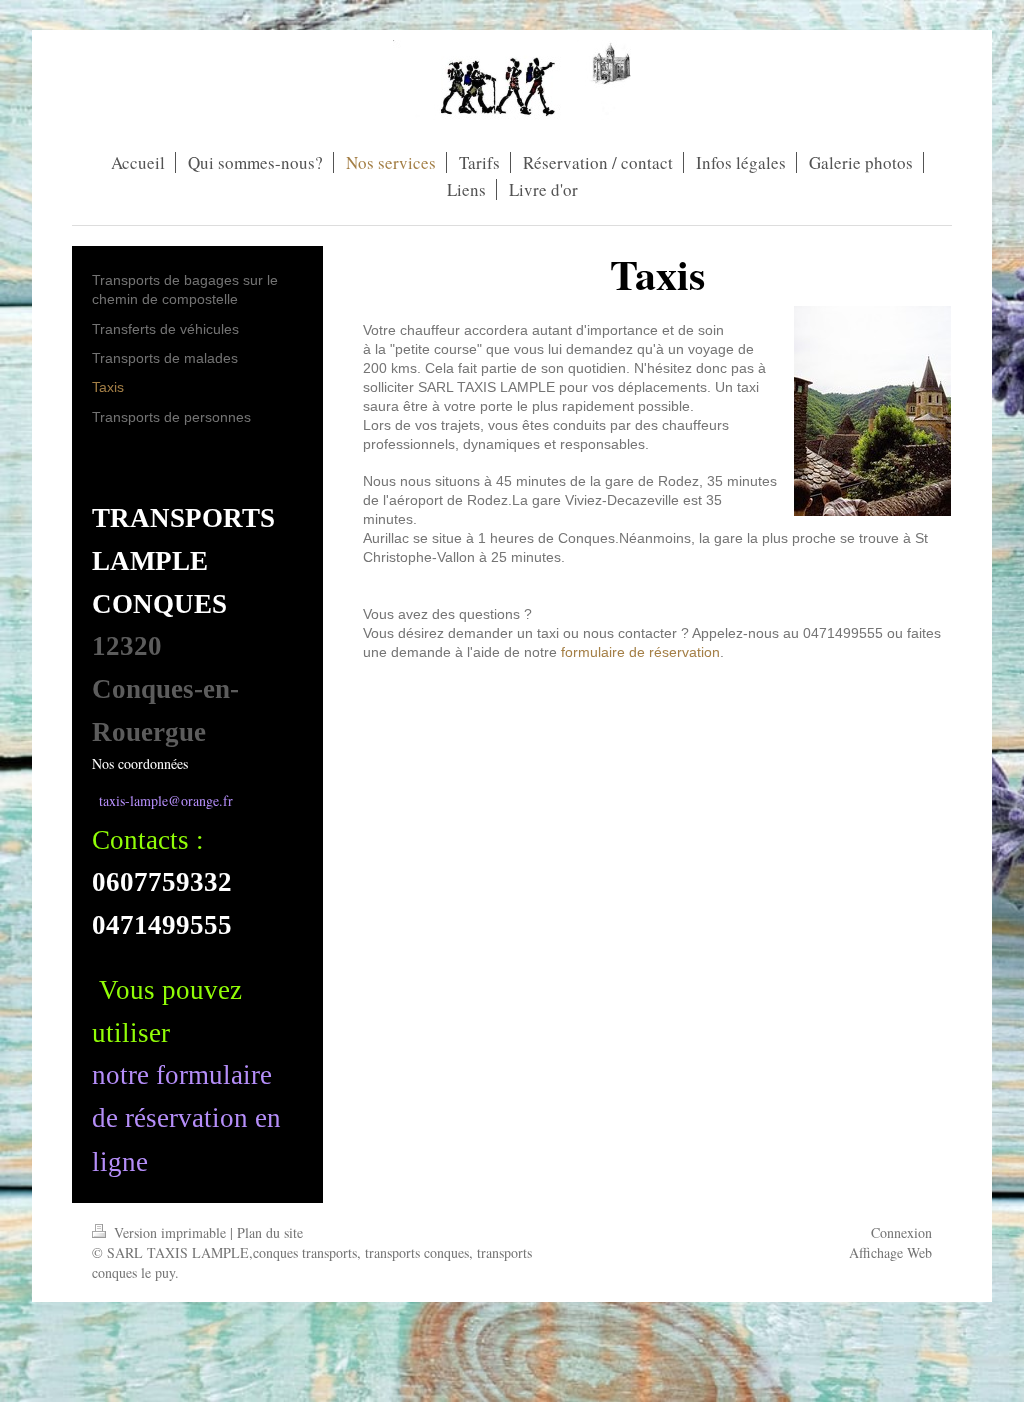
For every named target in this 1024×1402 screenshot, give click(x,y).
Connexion (901, 1232)
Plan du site (270, 1232)
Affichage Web (890, 1252)
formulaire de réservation (640, 652)
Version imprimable (170, 1232)
